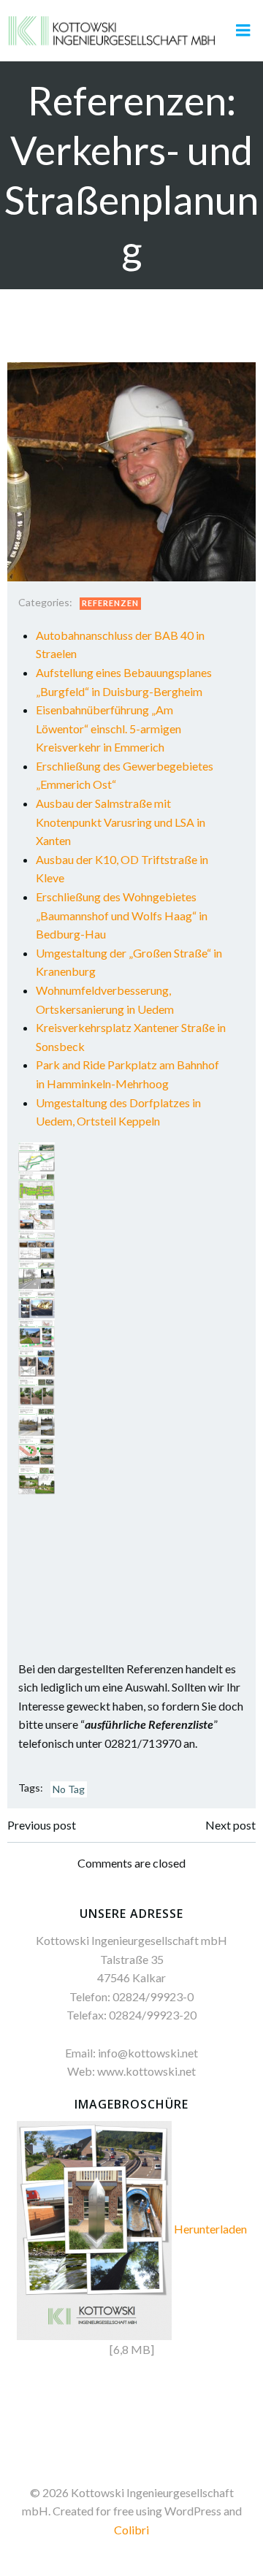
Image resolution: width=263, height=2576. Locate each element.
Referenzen (110, 603)
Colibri (131, 2530)
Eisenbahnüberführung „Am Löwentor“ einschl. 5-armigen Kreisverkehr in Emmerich (108, 728)
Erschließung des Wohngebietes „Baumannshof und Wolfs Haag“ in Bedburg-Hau (122, 915)
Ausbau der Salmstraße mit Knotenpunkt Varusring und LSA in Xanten (121, 822)
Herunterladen (210, 2229)
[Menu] (243, 31)
